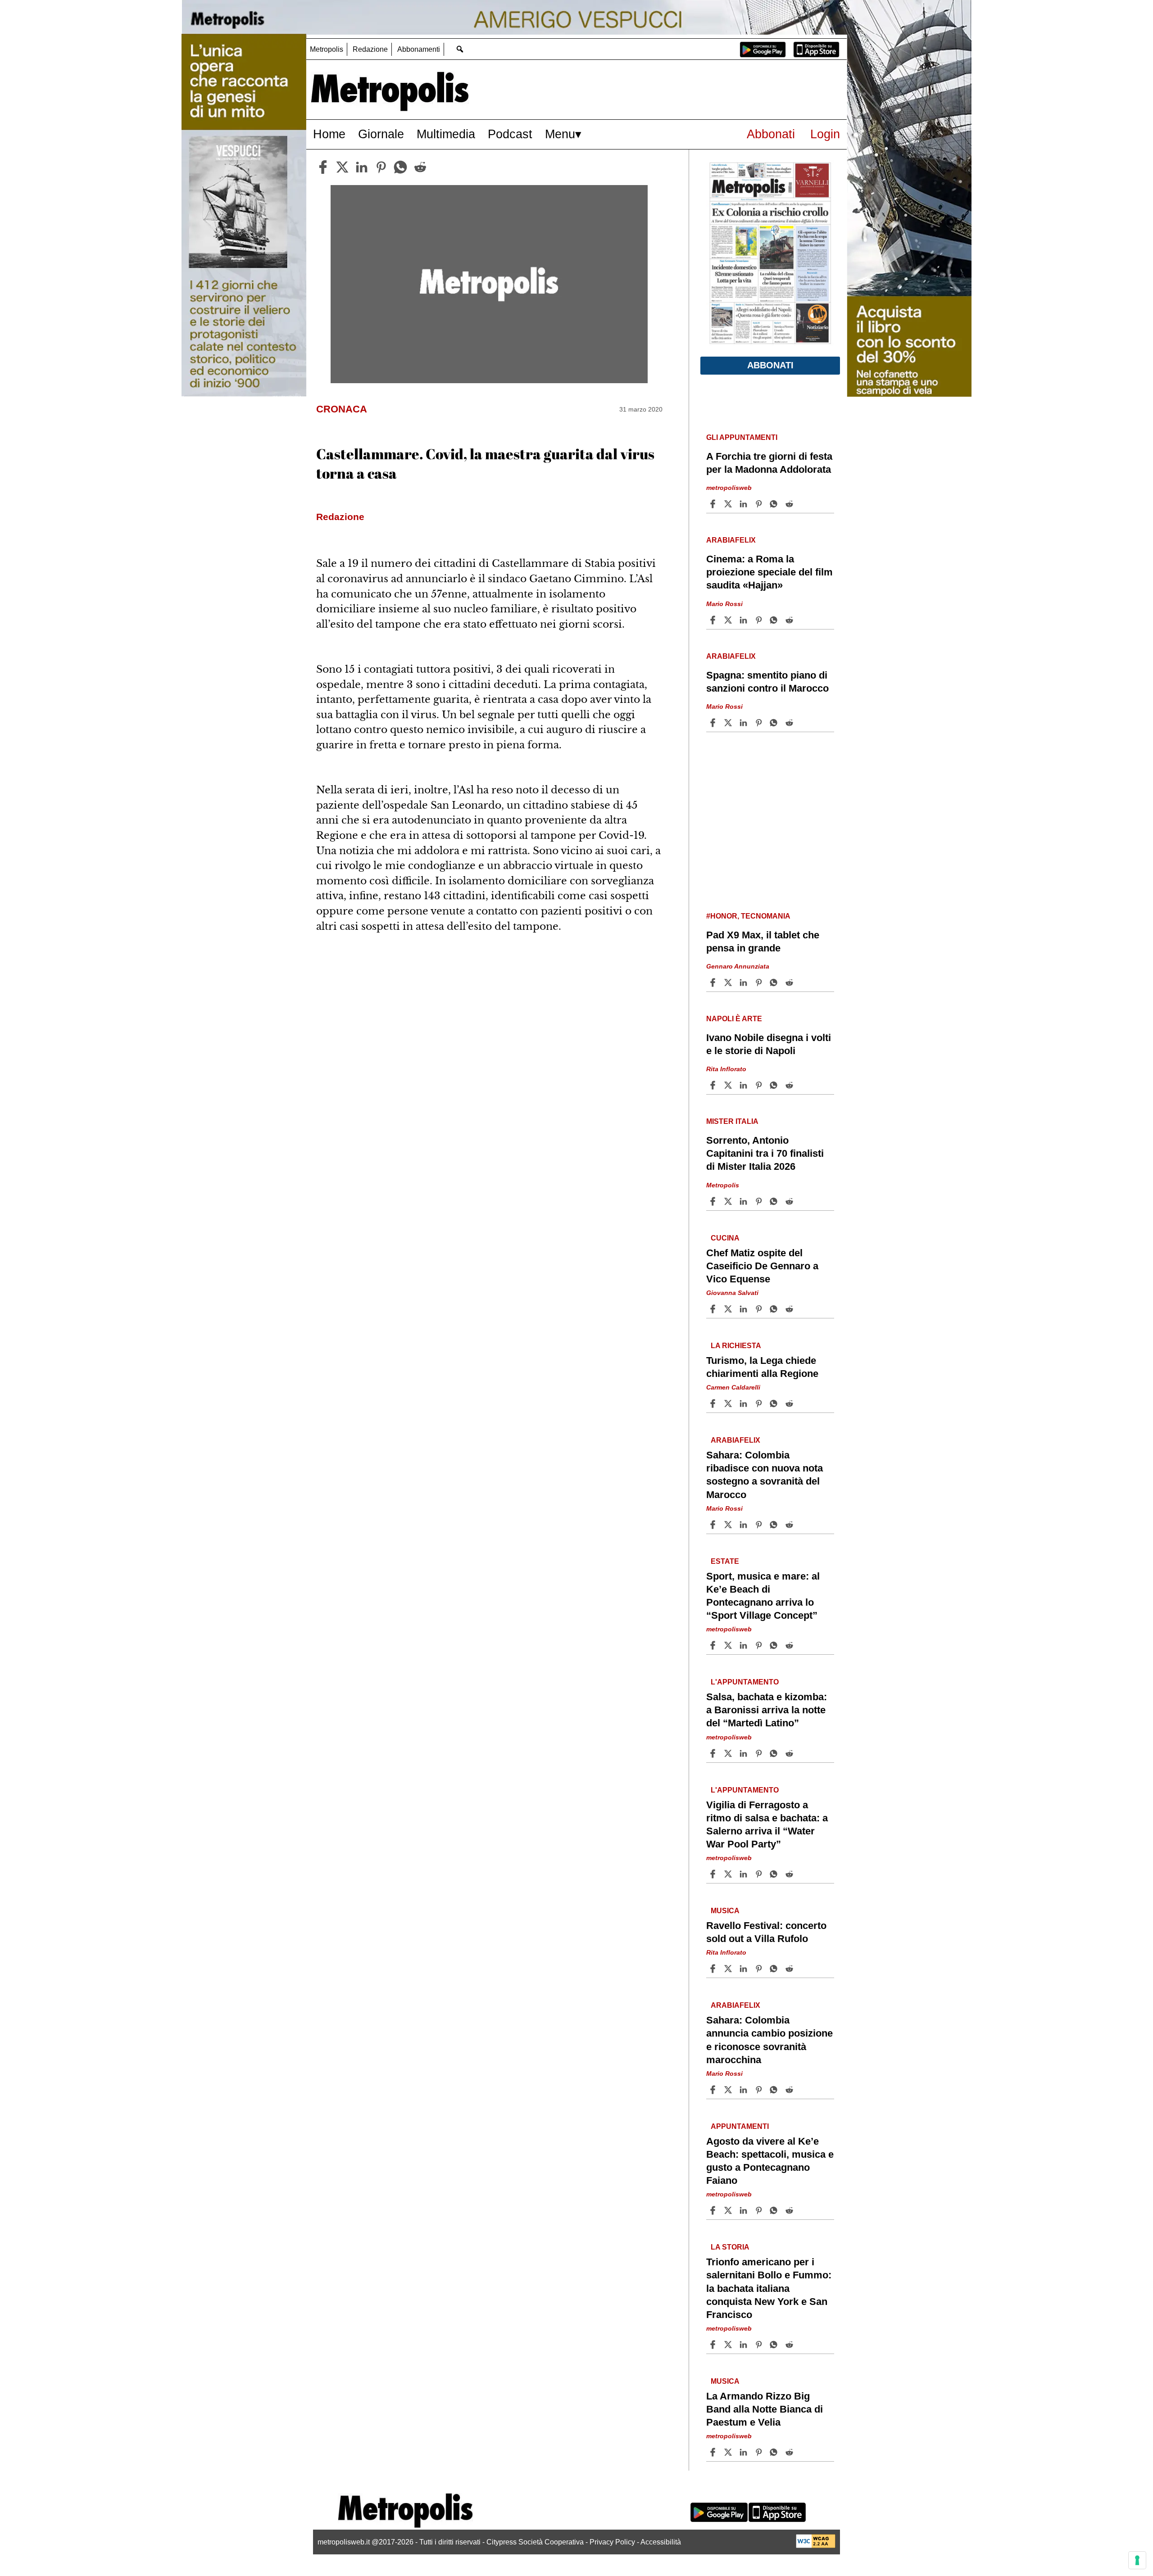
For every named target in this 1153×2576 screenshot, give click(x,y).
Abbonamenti (419, 49)
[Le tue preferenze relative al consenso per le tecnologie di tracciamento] (1137, 2560)
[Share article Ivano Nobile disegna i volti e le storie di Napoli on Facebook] (714, 1085)
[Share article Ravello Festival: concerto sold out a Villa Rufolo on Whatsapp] (775, 1969)
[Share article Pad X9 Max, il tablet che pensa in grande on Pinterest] (760, 982)
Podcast (510, 134)
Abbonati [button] (770, 365)
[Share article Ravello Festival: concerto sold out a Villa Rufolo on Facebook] (714, 1969)
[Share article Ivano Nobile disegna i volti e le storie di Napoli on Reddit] (790, 1085)
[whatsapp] (400, 167)
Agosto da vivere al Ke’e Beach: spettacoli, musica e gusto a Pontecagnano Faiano (770, 2161)
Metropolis (327, 49)
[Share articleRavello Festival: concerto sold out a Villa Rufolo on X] (729, 1969)
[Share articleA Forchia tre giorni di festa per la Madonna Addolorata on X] (729, 504)
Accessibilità (661, 2542)
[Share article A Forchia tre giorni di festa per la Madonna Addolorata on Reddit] (790, 504)
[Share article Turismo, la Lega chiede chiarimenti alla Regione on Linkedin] (744, 1403)
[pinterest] (381, 167)
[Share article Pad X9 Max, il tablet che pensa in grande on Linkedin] (744, 982)
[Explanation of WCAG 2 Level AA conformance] (816, 2546)
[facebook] (323, 167)
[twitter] (342, 167)
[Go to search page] (460, 49)
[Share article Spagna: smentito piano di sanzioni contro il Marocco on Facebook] (714, 723)
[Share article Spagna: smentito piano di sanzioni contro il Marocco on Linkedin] (744, 723)
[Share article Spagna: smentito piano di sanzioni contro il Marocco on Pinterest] (760, 723)
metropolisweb (729, 488)
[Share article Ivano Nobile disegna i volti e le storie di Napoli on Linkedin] (744, 1085)
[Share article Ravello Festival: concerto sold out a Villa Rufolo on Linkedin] (744, 1969)
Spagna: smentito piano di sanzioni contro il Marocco (767, 682)
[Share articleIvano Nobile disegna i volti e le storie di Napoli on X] (729, 1085)
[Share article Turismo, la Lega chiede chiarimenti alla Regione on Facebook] (714, 1403)
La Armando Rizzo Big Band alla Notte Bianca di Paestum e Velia (765, 2409)
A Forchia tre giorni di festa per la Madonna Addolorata (769, 463)
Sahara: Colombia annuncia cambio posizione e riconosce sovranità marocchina (769, 2040)
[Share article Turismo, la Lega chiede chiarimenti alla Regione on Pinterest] (760, 1403)
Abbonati (771, 134)
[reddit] (420, 167)
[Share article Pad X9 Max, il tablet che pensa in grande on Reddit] (790, 982)
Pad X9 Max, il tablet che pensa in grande (763, 942)
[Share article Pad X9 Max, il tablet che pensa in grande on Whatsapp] (775, 982)
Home (329, 134)
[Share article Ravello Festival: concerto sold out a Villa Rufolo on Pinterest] (760, 1969)
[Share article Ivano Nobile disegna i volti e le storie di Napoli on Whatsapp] (775, 1085)
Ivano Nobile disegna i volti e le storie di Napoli (769, 1044)
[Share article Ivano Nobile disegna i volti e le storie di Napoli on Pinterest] (760, 1085)
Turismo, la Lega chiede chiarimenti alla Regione (762, 1367)
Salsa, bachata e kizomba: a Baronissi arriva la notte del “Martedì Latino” (767, 1710)
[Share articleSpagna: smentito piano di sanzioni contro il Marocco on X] (729, 723)
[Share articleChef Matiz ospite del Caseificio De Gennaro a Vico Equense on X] (729, 1309)
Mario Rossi (724, 604)
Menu (560, 134)
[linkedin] (362, 167)
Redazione (370, 49)
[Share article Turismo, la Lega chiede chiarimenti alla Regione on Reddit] (790, 1403)
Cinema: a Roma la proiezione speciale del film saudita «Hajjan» (769, 572)
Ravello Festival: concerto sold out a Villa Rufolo (766, 1932)
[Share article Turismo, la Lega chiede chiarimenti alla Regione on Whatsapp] (775, 1403)
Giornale (381, 134)
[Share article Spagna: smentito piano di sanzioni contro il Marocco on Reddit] (790, 723)
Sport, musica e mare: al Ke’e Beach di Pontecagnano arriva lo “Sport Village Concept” (763, 1596)
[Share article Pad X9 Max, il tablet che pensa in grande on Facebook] (714, 982)
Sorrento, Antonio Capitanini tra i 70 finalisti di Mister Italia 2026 (765, 1153)
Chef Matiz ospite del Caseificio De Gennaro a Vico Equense (762, 1266)
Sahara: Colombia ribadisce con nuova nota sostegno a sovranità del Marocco (765, 1475)
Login (825, 134)
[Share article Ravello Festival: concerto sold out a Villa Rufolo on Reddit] (790, 1969)
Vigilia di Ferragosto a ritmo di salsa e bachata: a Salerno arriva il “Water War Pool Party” (767, 1824)
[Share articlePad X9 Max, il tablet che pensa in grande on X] (729, 982)
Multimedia (446, 134)
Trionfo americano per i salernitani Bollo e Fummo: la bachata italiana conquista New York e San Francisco (769, 2288)
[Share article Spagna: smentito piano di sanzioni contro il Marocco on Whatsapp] (775, 723)
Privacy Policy (612, 2542)
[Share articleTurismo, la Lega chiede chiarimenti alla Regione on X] (729, 1403)
